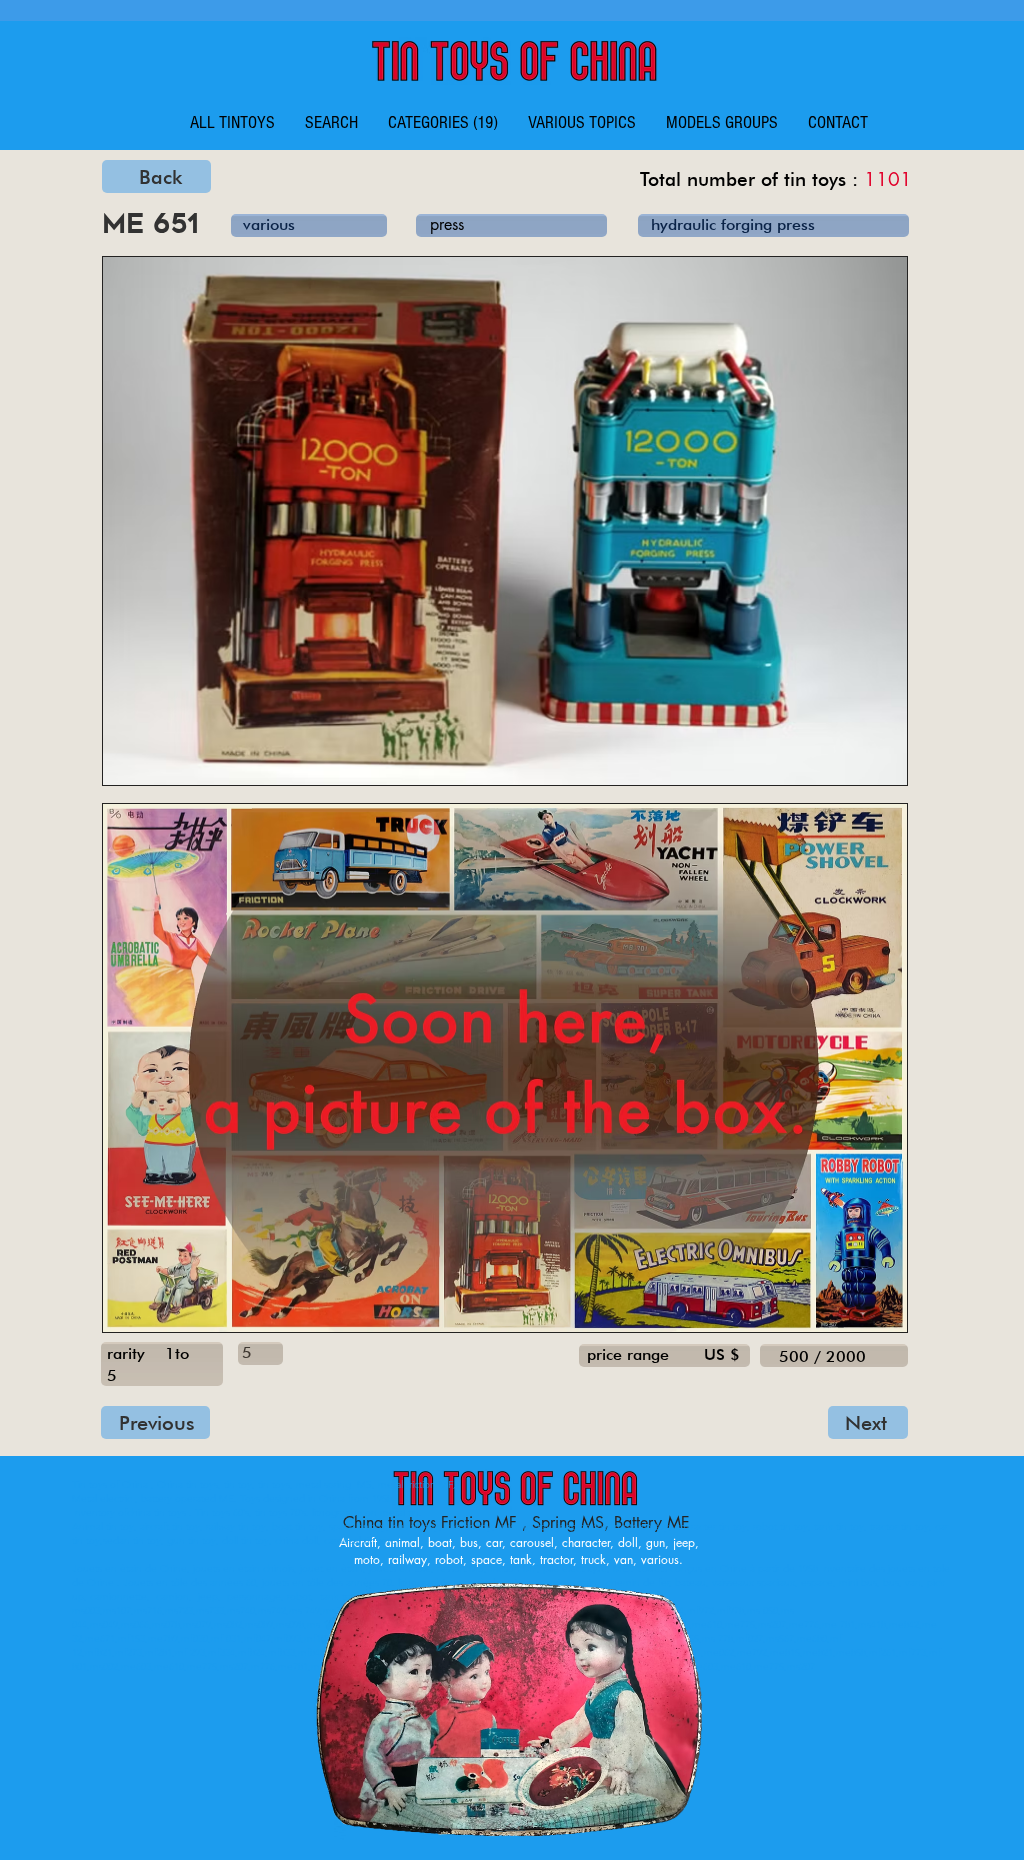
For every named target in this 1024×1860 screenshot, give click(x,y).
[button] (443, 122)
